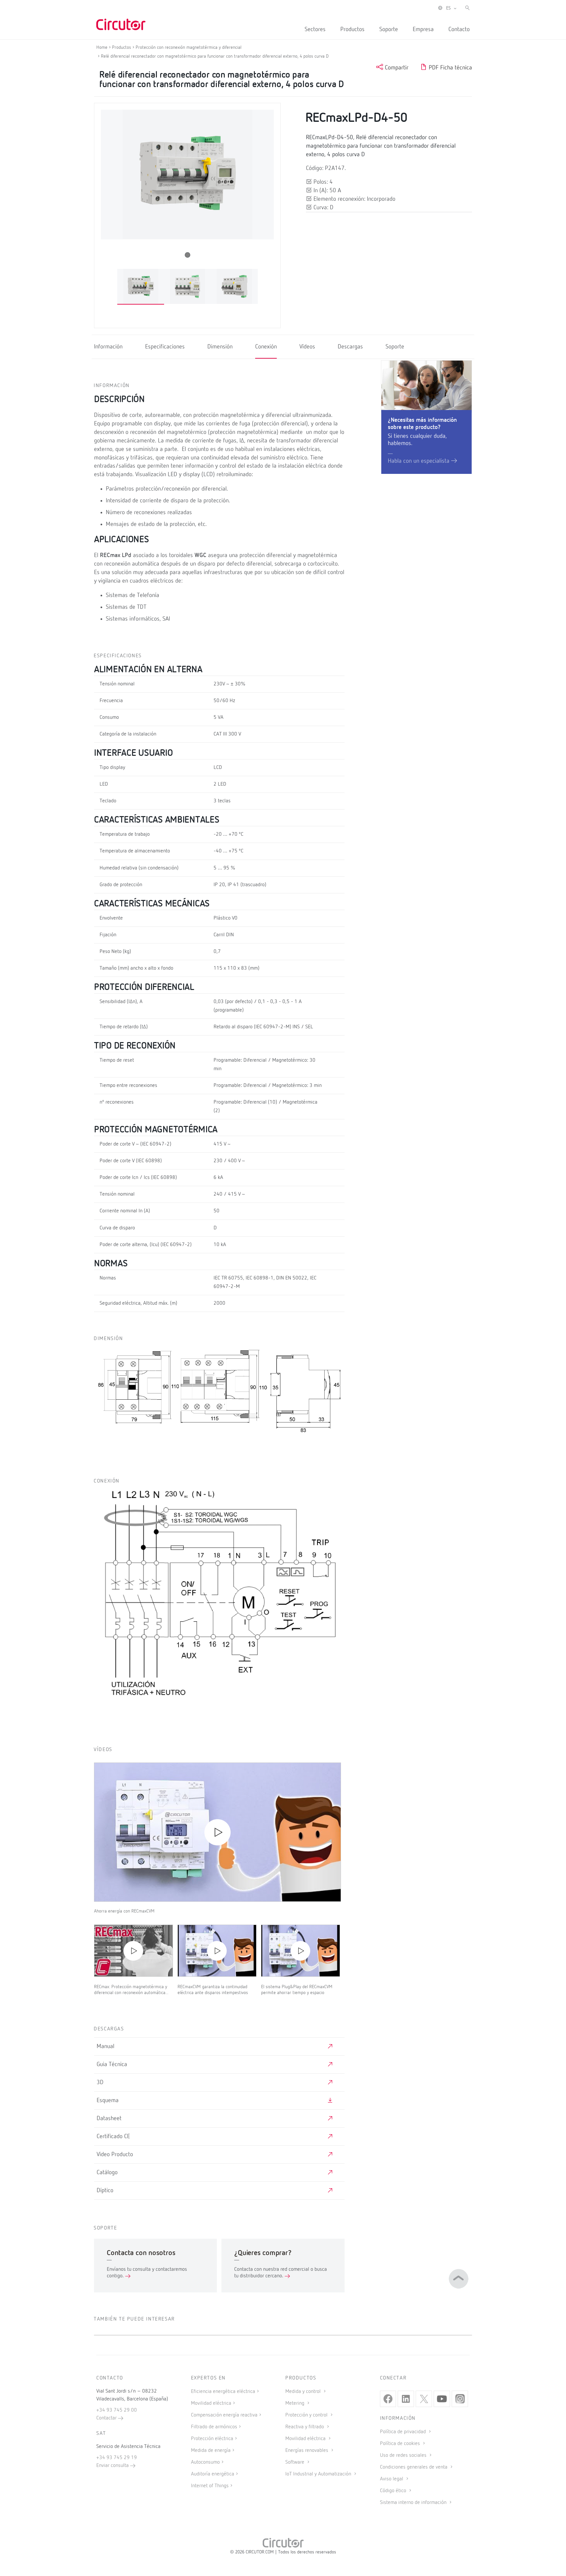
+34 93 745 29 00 (117, 2410)
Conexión (266, 347)
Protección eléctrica (212, 2439)
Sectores (315, 29)
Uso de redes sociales (404, 2455)
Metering (295, 2403)
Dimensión (220, 347)
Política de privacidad (404, 2432)
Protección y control (307, 2415)
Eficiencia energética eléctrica (223, 2392)
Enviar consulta (113, 2466)
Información (108, 347)
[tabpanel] (141, 287)
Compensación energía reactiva (224, 2415)
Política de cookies (401, 2444)
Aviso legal (392, 2479)
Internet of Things (210, 2486)
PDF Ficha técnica (450, 68)
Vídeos (307, 347)
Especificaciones (165, 347)
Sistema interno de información (414, 2503)
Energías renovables (307, 2451)
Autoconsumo (205, 2462)
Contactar (107, 2418)
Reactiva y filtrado (305, 2427)
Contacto (459, 29)
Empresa (423, 29)
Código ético (394, 2491)
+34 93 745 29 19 (117, 2458)
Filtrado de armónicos (214, 2427)
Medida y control (304, 2392)
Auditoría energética (213, 2474)
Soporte (389, 29)
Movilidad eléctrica (211, 2403)
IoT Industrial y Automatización (319, 2474)
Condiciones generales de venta (414, 2467)
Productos (352, 29)
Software (295, 2462)
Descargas (350, 347)
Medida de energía (211, 2451)
